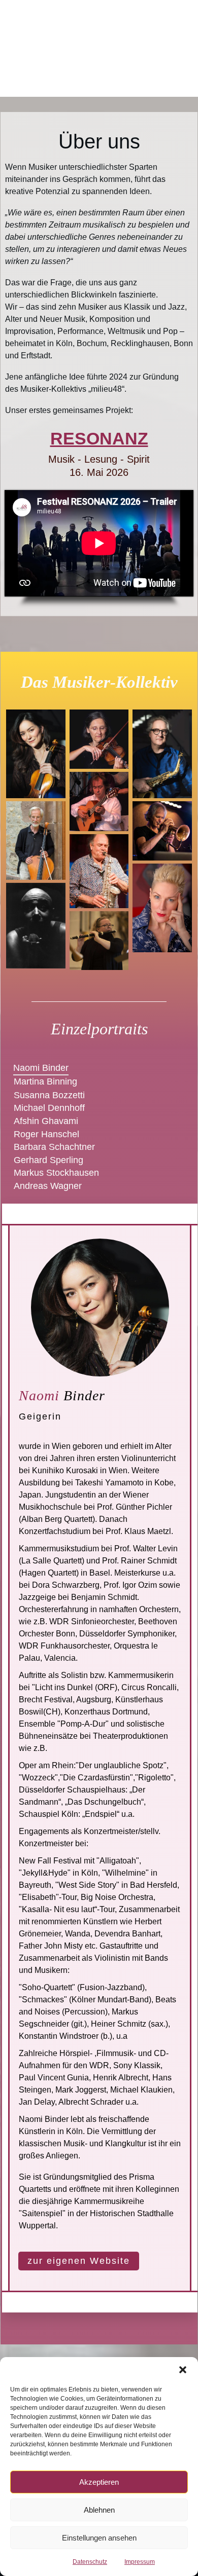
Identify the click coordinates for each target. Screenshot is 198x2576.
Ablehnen (99, 2510)
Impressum (140, 2562)
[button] (183, 2370)
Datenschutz (90, 2562)
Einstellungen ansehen (99, 2538)
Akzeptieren (99, 2482)
